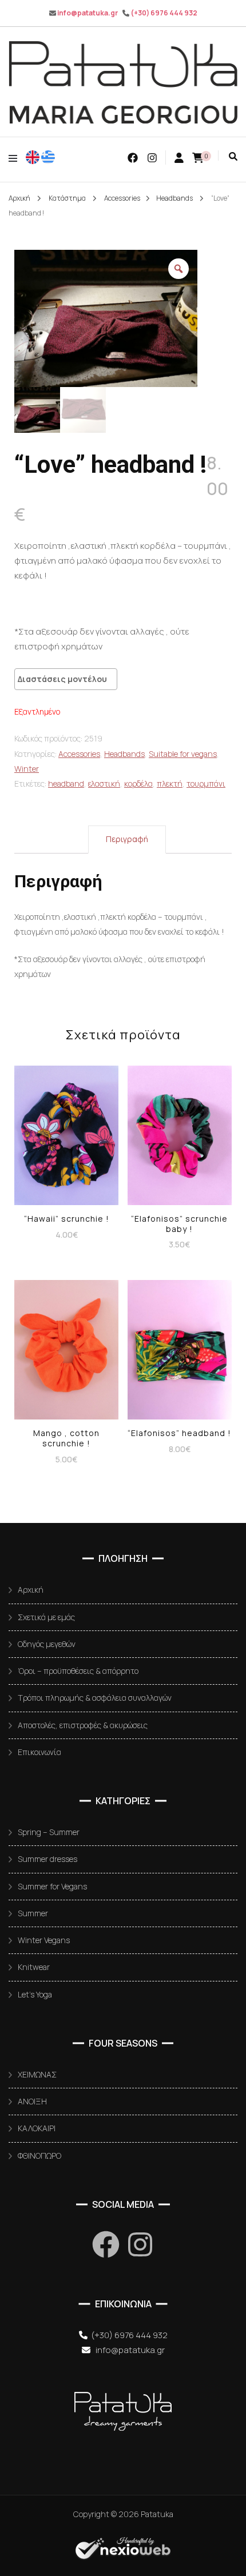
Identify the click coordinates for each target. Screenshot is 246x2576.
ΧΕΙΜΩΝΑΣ (37, 2074)
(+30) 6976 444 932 (164, 13)
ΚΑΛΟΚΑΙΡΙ (37, 2128)
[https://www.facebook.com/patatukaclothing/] (106, 2244)
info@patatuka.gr (88, 13)
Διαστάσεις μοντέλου (62, 679)
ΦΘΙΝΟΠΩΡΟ (39, 2156)
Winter (27, 769)
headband (66, 783)
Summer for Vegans (52, 1886)
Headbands (124, 754)
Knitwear (34, 1967)
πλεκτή (170, 783)
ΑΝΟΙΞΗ (32, 2101)
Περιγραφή (127, 839)
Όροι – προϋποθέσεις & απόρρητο (78, 1671)
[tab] (127, 839)
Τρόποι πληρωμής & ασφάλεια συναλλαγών (95, 1698)
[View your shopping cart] (198, 158)
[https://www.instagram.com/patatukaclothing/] (140, 2244)
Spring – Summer (49, 1832)
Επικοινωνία (39, 1752)
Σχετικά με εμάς (46, 1617)
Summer (33, 1913)
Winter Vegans (44, 1940)
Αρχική (31, 1590)
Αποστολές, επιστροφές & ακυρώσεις (83, 1725)
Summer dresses (47, 1859)
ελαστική (104, 783)
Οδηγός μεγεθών (47, 1644)
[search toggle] (233, 156)
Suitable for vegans (183, 754)
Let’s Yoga (35, 1994)
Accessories (79, 754)
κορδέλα (138, 783)
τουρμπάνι (206, 783)
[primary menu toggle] (16, 158)
